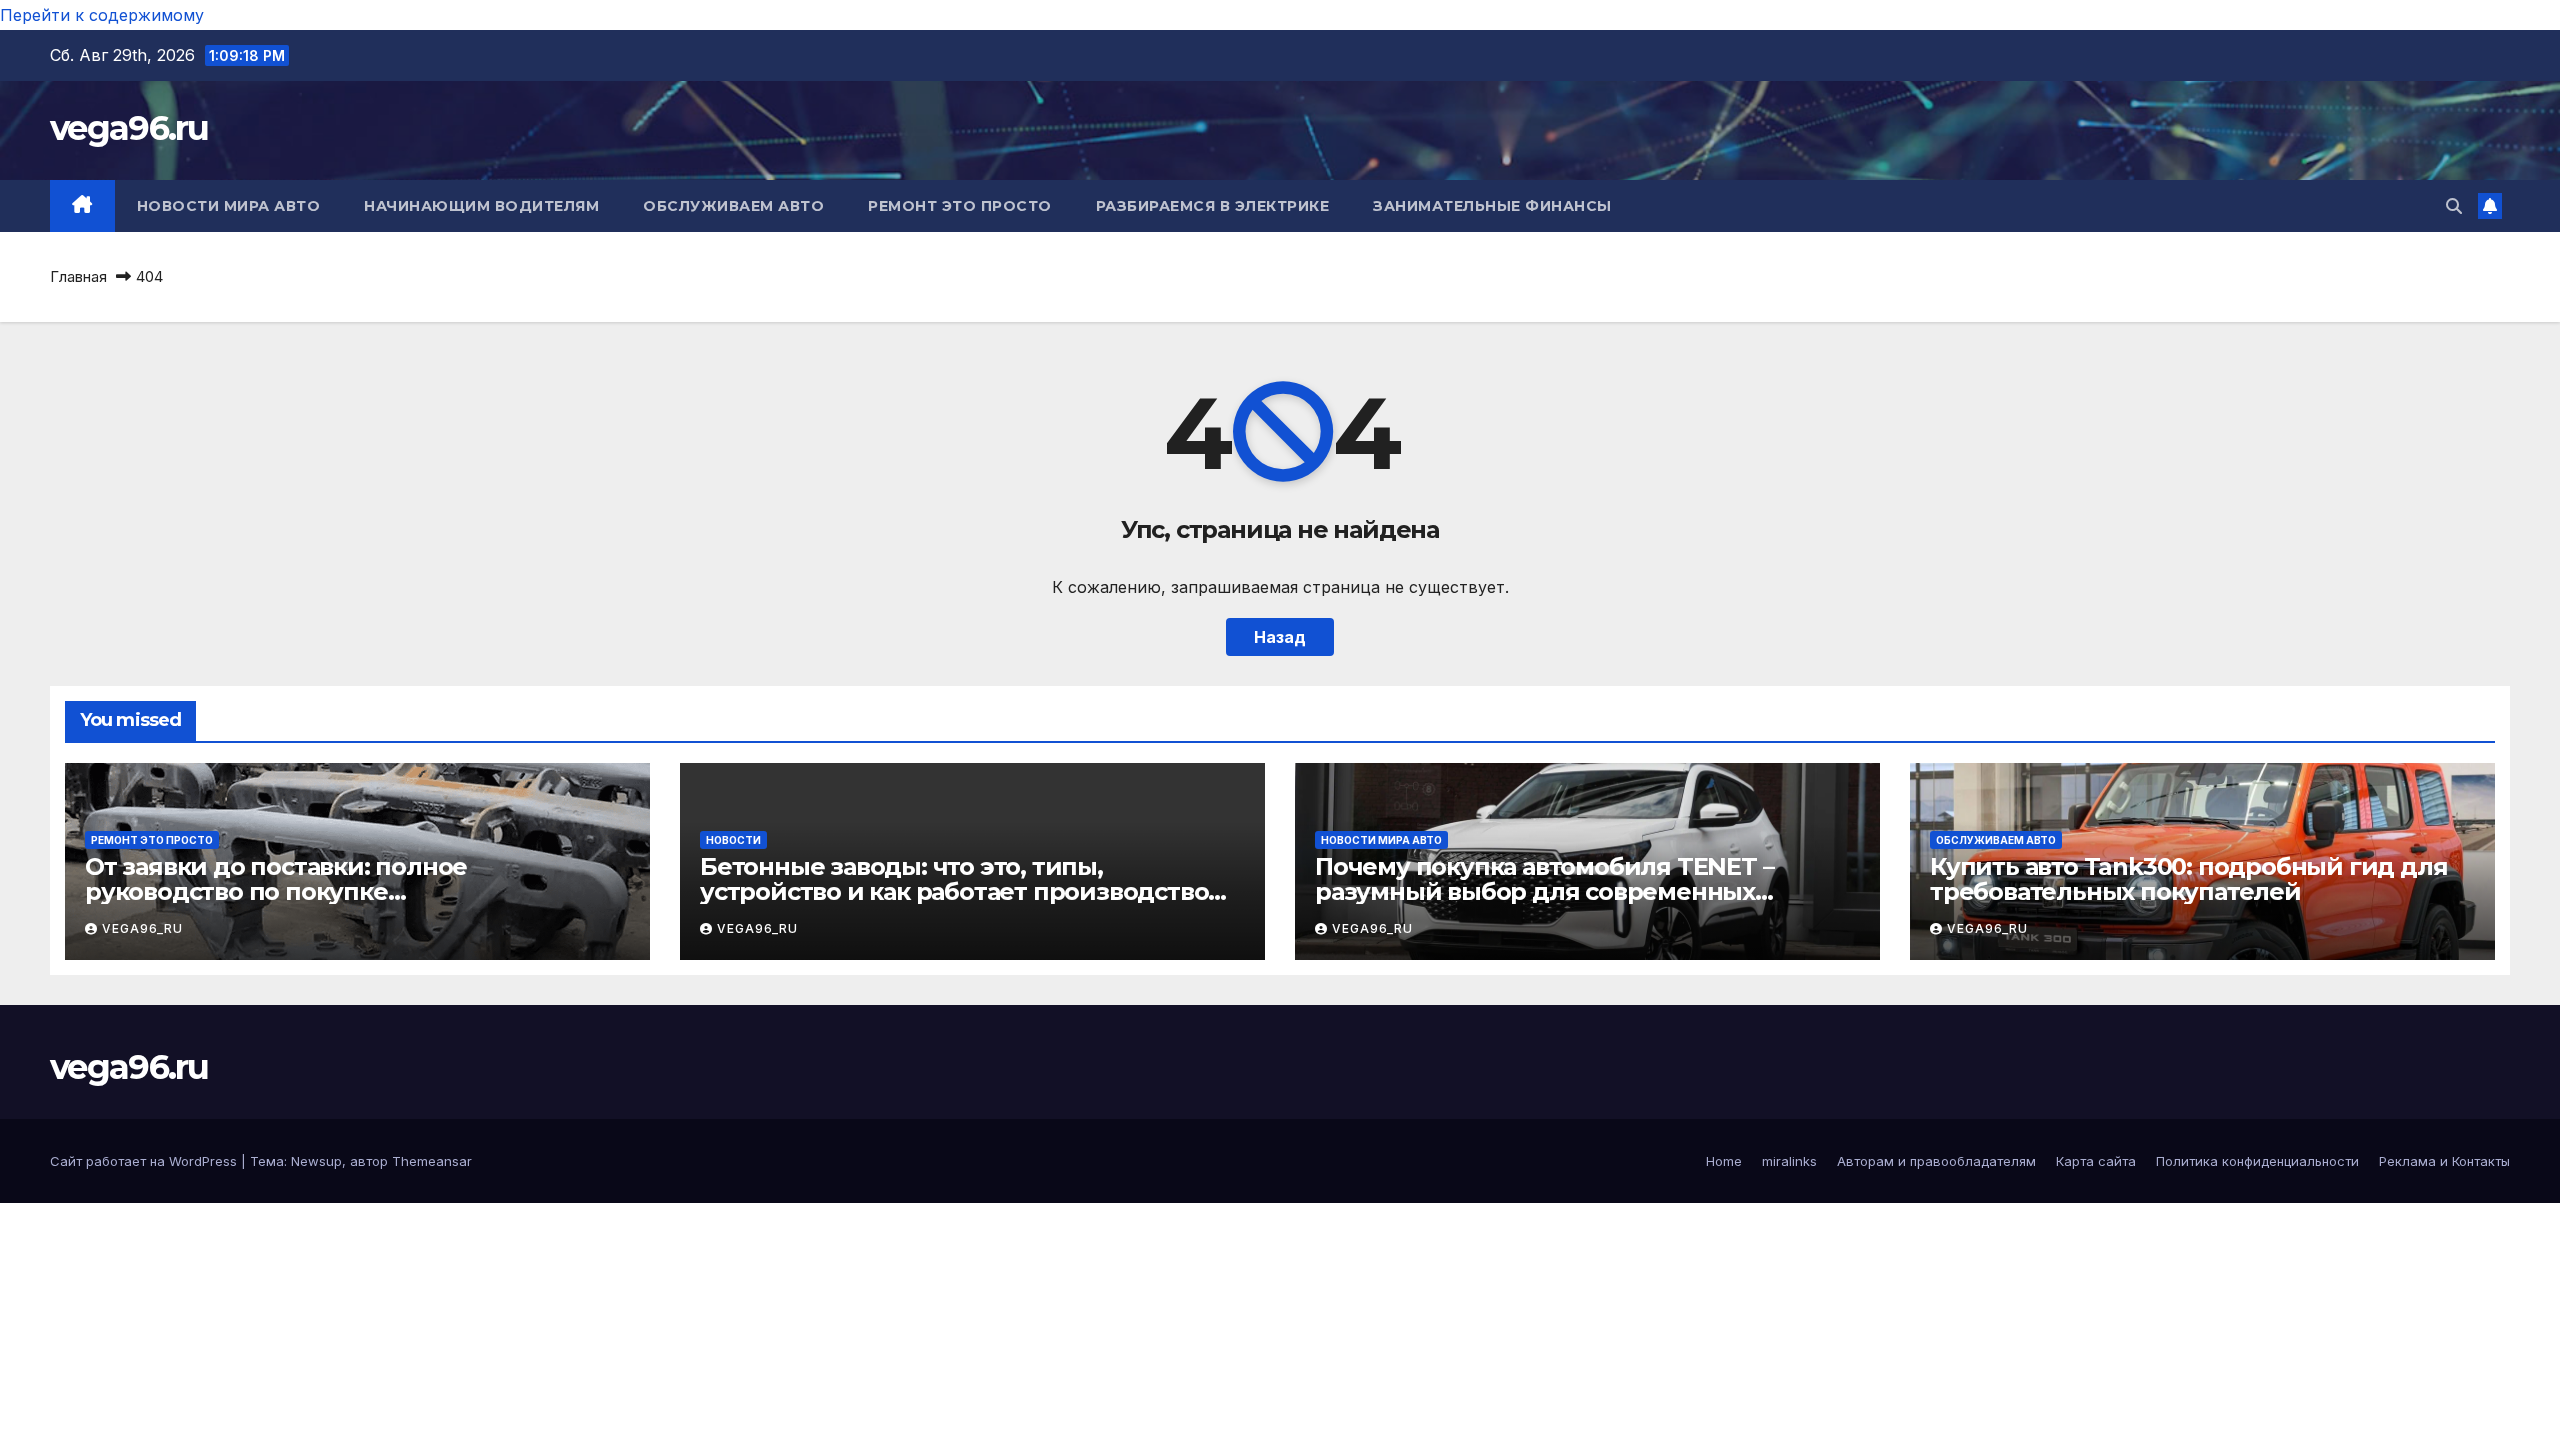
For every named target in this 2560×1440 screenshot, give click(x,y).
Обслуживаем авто (733, 206)
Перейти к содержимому (102, 15)
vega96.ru (129, 128)
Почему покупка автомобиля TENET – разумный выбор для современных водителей (1544, 891)
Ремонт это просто (960, 206)
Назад (1280, 637)
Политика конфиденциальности (2257, 1161)
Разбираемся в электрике (1213, 206)
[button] (2454, 206)
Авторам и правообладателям (1936, 1161)
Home (1724, 1161)
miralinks (1789, 1161)
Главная (78, 276)
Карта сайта (2096, 1161)
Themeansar (432, 1161)
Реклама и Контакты (2444, 1161)
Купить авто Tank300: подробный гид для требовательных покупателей (2188, 879)
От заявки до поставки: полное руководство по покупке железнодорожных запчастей (276, 891)
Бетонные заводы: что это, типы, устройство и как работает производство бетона (954, 891)
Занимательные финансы (1492, 206)
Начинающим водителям (481, 206)
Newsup (316, 1161)
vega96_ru (142, 928)
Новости (733, 840)
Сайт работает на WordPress (145, 1161)
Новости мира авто (229, 206)
